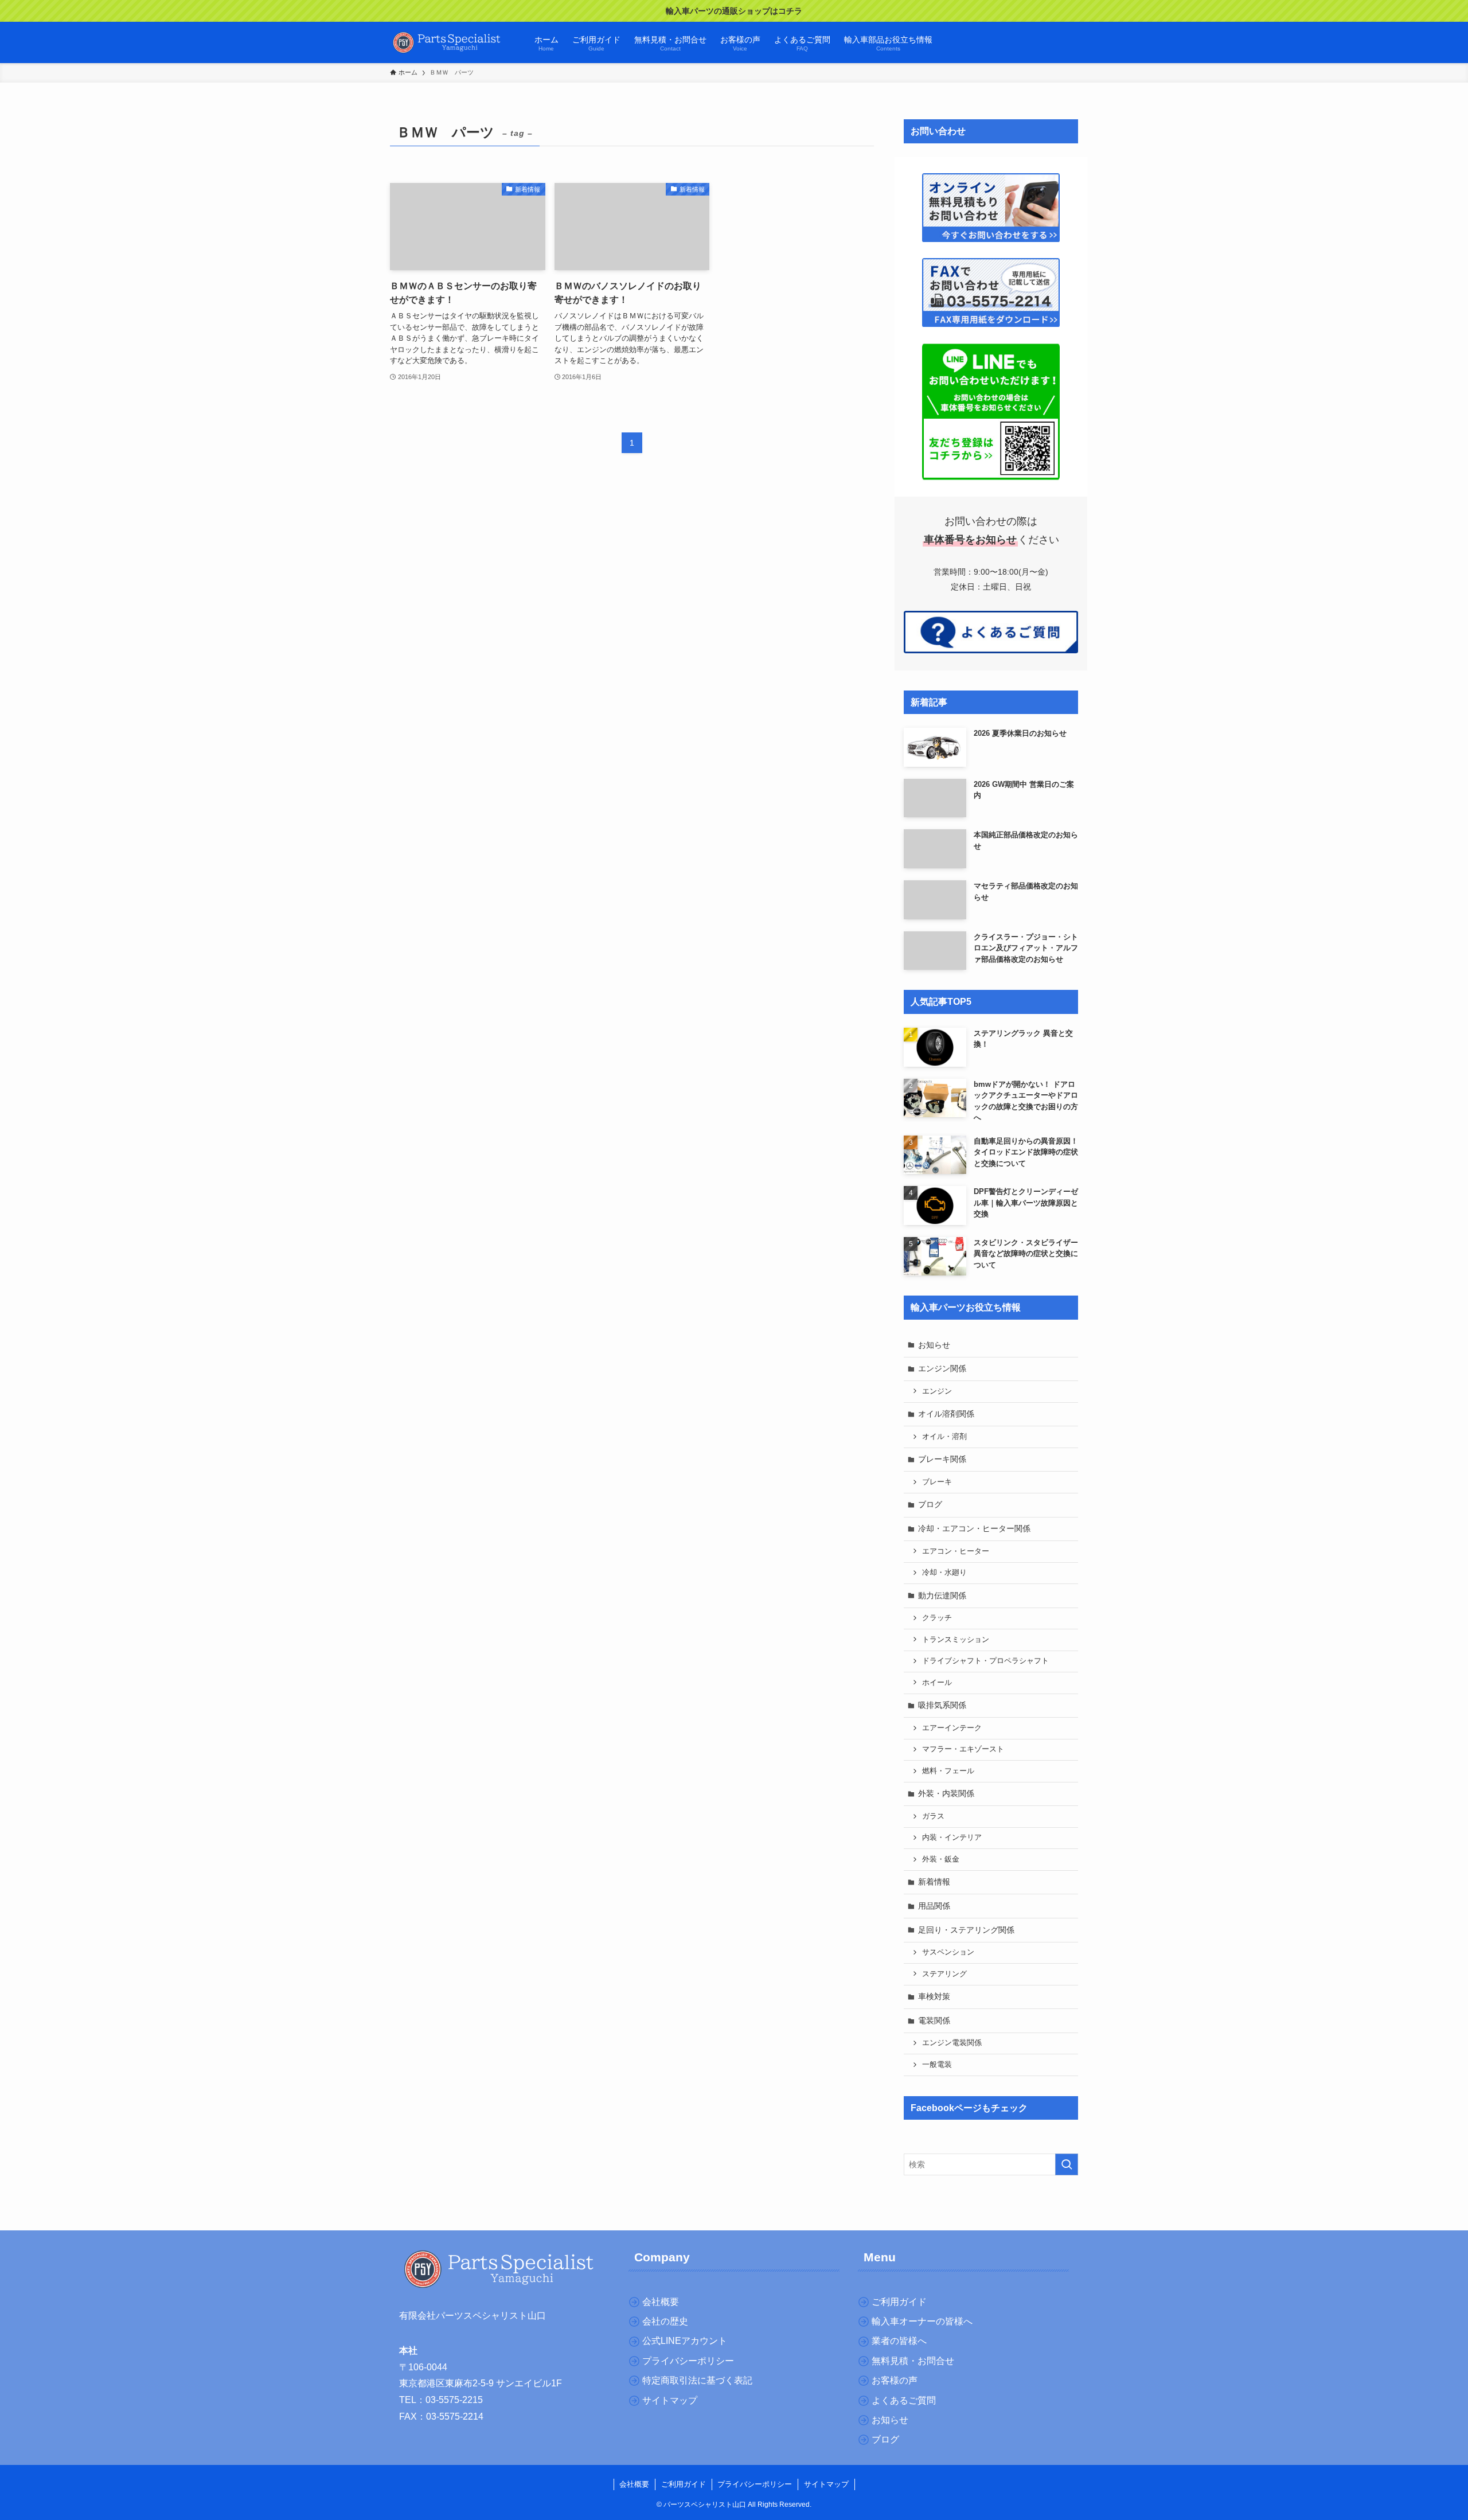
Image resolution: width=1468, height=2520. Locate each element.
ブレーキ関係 (942, 1459)
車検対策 (934, 1996)
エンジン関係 (942, 1368)
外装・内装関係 (946, 1793)
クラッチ (937, 1618)
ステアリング (944, 1974)
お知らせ (934, 1345)
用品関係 (934, 1906)
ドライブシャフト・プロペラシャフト (985, 1661)
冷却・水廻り (944, 1573)
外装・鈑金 (941, 1859)
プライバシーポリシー (755, 2484)
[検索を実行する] (1067, 2164)
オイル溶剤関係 (946, 1414)
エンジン (937, 1391)
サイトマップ (826, 2484)
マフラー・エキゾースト (963, 1749)
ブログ (930, 1504)
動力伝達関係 (942, 1596)
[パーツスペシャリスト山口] (447, 42)
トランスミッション (956, 1640)
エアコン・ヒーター (956, 1551)
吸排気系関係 (942, 1705)
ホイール (937, 1683)
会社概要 (634, 2484)
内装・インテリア (952, 1838)
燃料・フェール (948, 1771)
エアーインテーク (952, 1728)
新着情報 (934, 1882)
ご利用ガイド (684, 2484)
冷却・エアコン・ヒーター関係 (974, 1528)
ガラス (933, 1816)
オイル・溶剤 (944, 1437)
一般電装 (937, 2065)
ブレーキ (937, 1482)
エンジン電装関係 (952, 2043)
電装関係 (934, 2020)
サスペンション (948, 1952)
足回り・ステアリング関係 (966, 1930)
